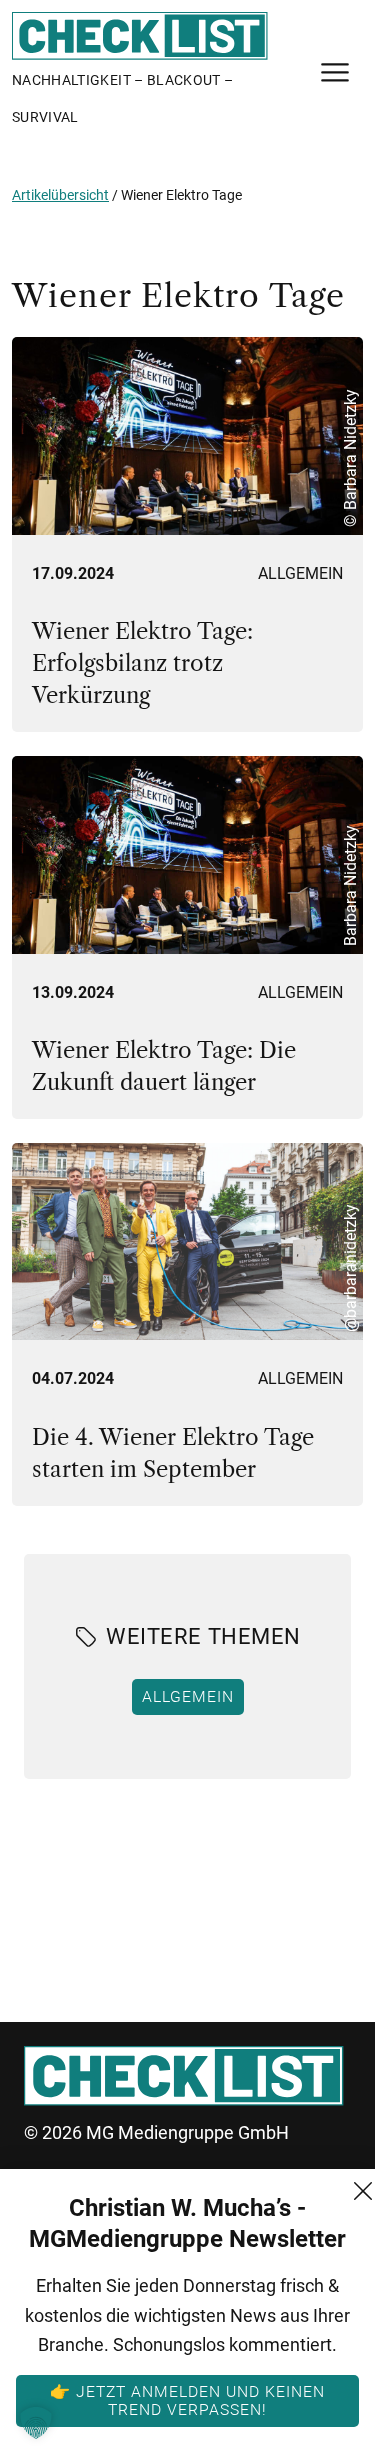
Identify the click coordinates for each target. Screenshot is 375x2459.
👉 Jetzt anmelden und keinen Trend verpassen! (187, 2400)
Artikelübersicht (60, 195)
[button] (36, 2423)
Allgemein (300, 573)
